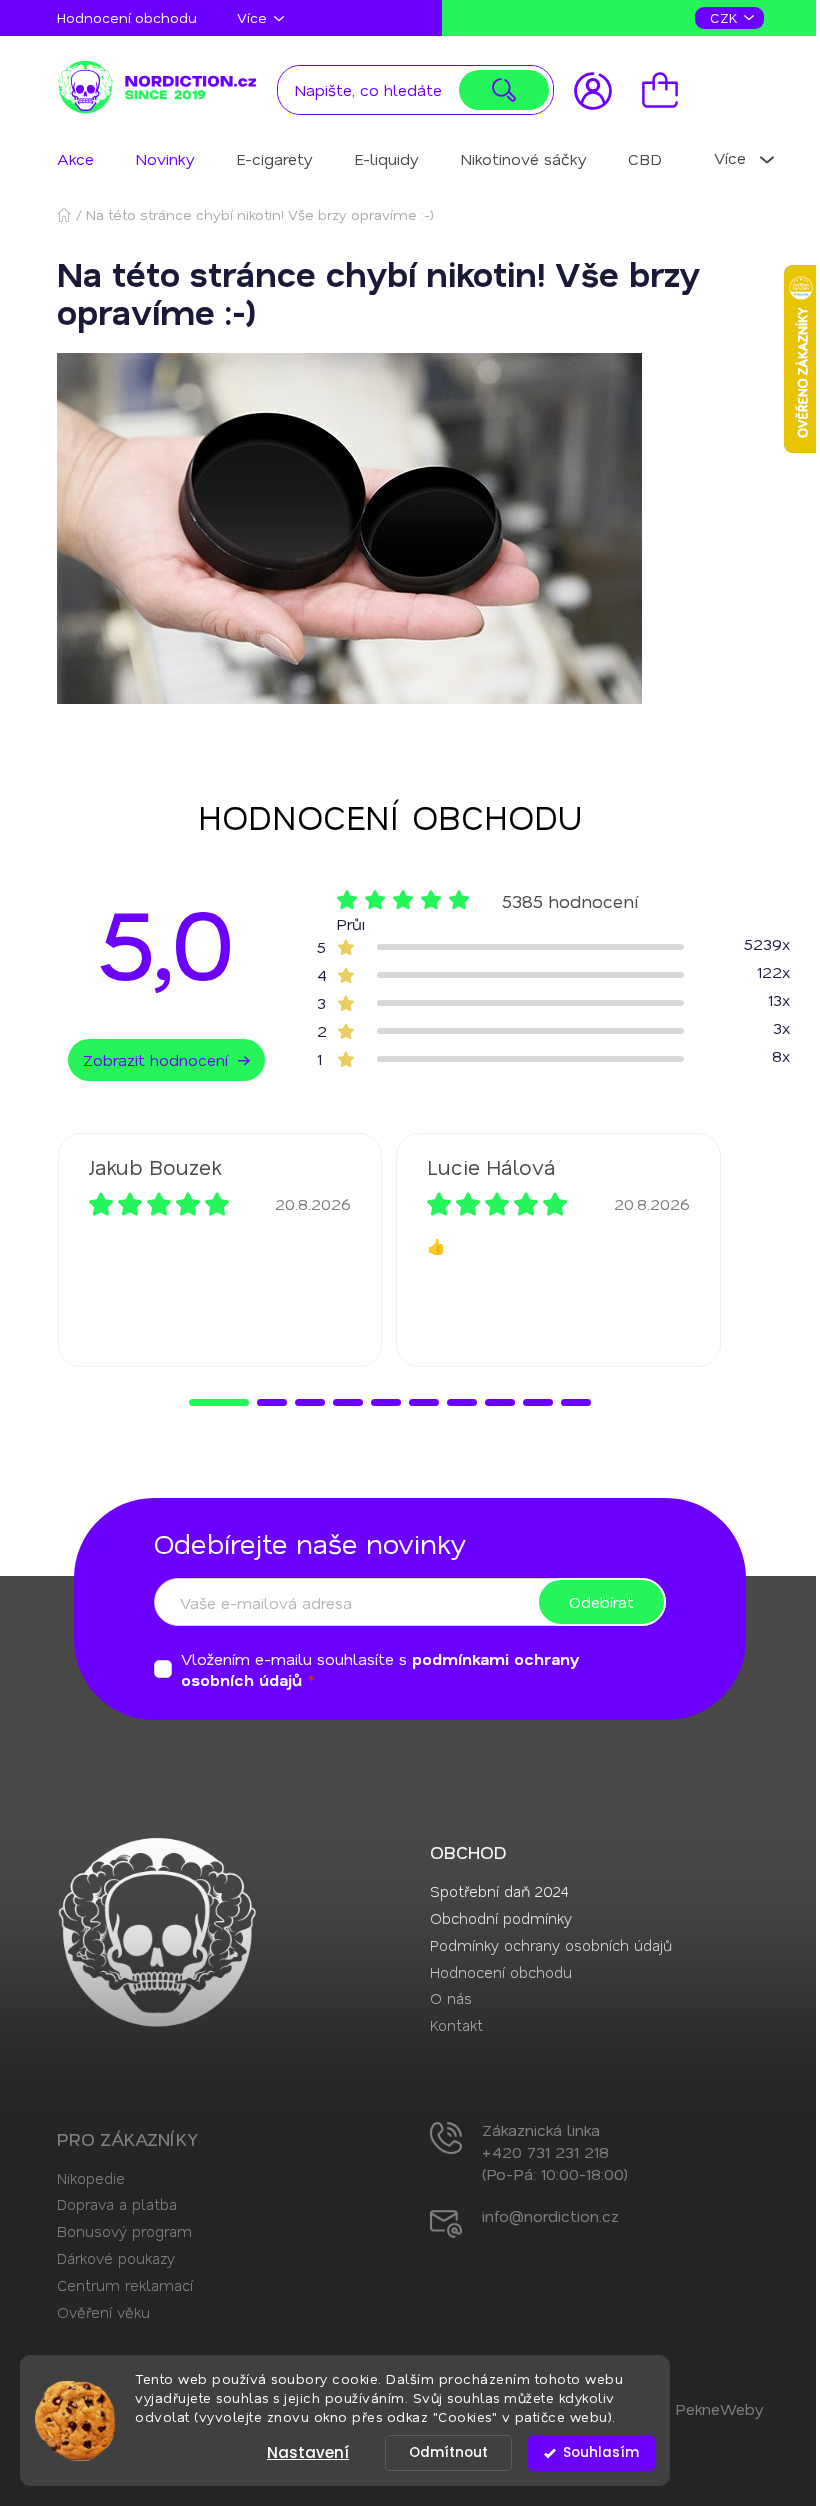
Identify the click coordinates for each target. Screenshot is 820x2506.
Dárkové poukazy (116, 2258)
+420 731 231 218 (545, 2151)
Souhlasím (601, 2452)
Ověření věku (103, 2312)
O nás (451, 1998)
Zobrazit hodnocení (155, 1059)
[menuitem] (75, 158)
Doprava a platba (117, 2204)
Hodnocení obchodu (127, 17)
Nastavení (308, 2452)
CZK (726, 17)
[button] (219, 1402)
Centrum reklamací (125, 2285)
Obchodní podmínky (501, 1918)
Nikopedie (91, 2178)
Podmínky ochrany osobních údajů (551, 1945)
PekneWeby (719, 2408)
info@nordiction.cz (550, 2215)
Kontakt (456, 2025)
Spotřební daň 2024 (499, 1891)
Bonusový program (124, 2231)
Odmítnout (448, 2452)
